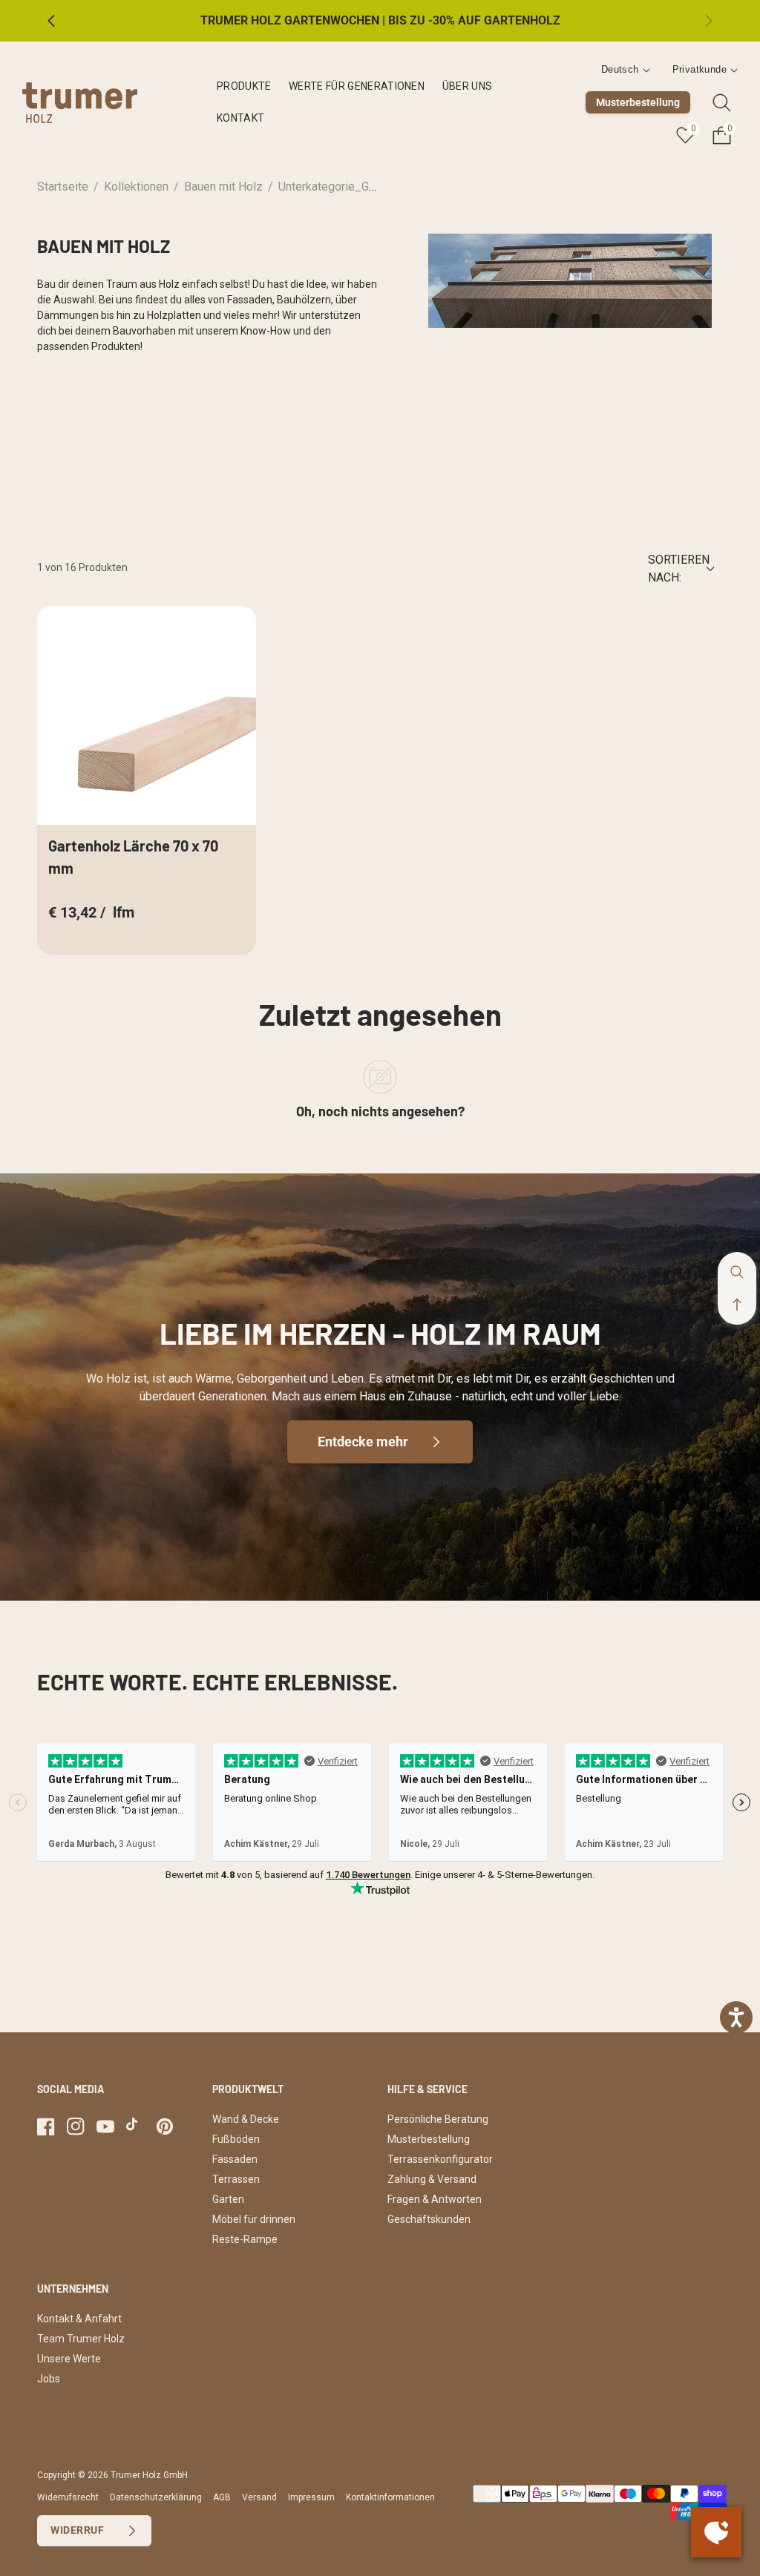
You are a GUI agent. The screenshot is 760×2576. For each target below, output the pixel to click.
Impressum (311, 2497)
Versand (259, 2497)
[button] (737, 1305)
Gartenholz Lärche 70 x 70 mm (133, 857)
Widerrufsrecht (68, 2497)
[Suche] (722, 103)
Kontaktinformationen (390, 2497)
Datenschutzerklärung (156, 2497)
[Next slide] (697, 21)
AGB (222, 2497)
